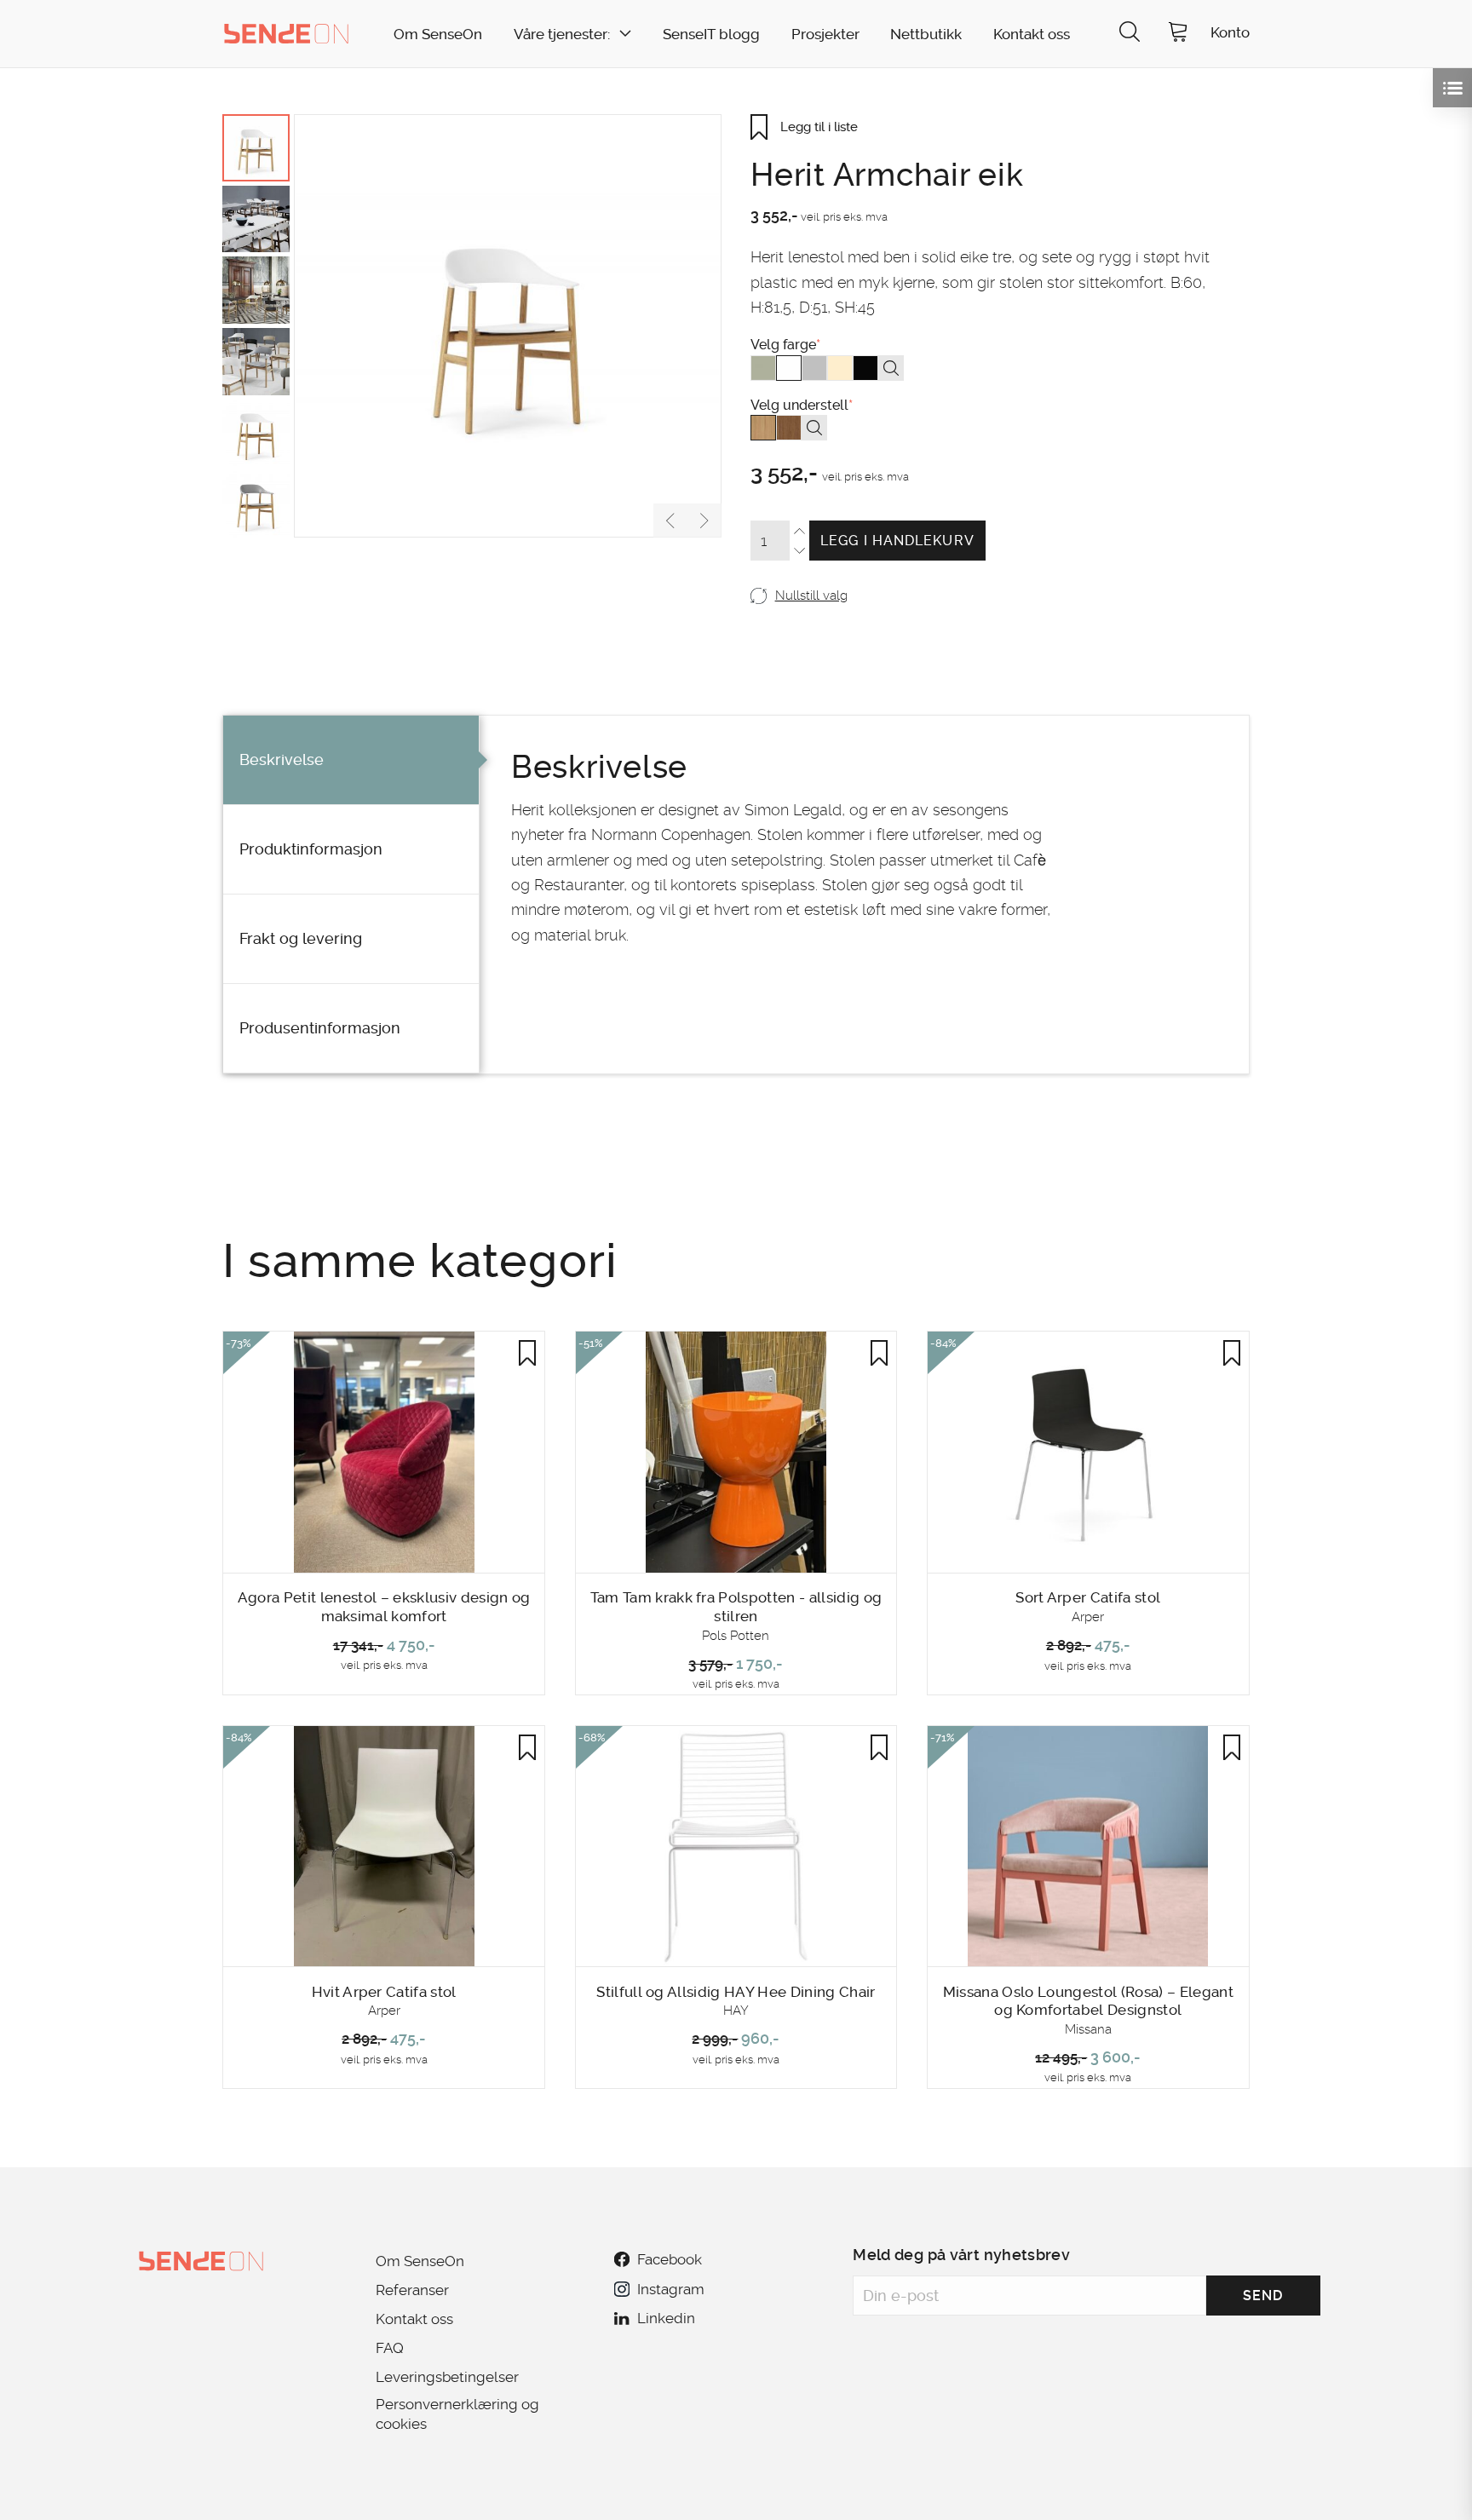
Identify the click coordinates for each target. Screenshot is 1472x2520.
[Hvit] (789, 368)
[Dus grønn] (763, 368)
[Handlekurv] (1178, 34)
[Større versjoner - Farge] (891, 368)
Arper (1088, 1617)
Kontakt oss (1032, 35)
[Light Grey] (814, 368)
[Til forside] (286, 33)
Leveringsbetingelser (447, 2377)
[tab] (351, 760)
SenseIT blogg (711, 35)
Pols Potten (736, 1636)
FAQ (390, 2348)
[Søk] (1130, 34)
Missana (1088, 2029)
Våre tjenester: (562, 35)
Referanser (412, 2290)
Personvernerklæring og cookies (457, 2414)
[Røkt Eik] (789, 428)
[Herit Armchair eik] (508, 326)
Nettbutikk (926, 35)
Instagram (670, 2289)
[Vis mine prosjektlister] (1452, 88)
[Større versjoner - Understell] (814, 428)
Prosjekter (825, 35)
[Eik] (763, 428)
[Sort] (865, 368)
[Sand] (840, 368)
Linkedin (666, 2318)
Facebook (670, 2259)
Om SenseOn (438, 35)
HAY (736, 2011)
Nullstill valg (811, 595)
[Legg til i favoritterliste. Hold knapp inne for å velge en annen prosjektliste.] (527, 1353)
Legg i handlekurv (897, 541)
